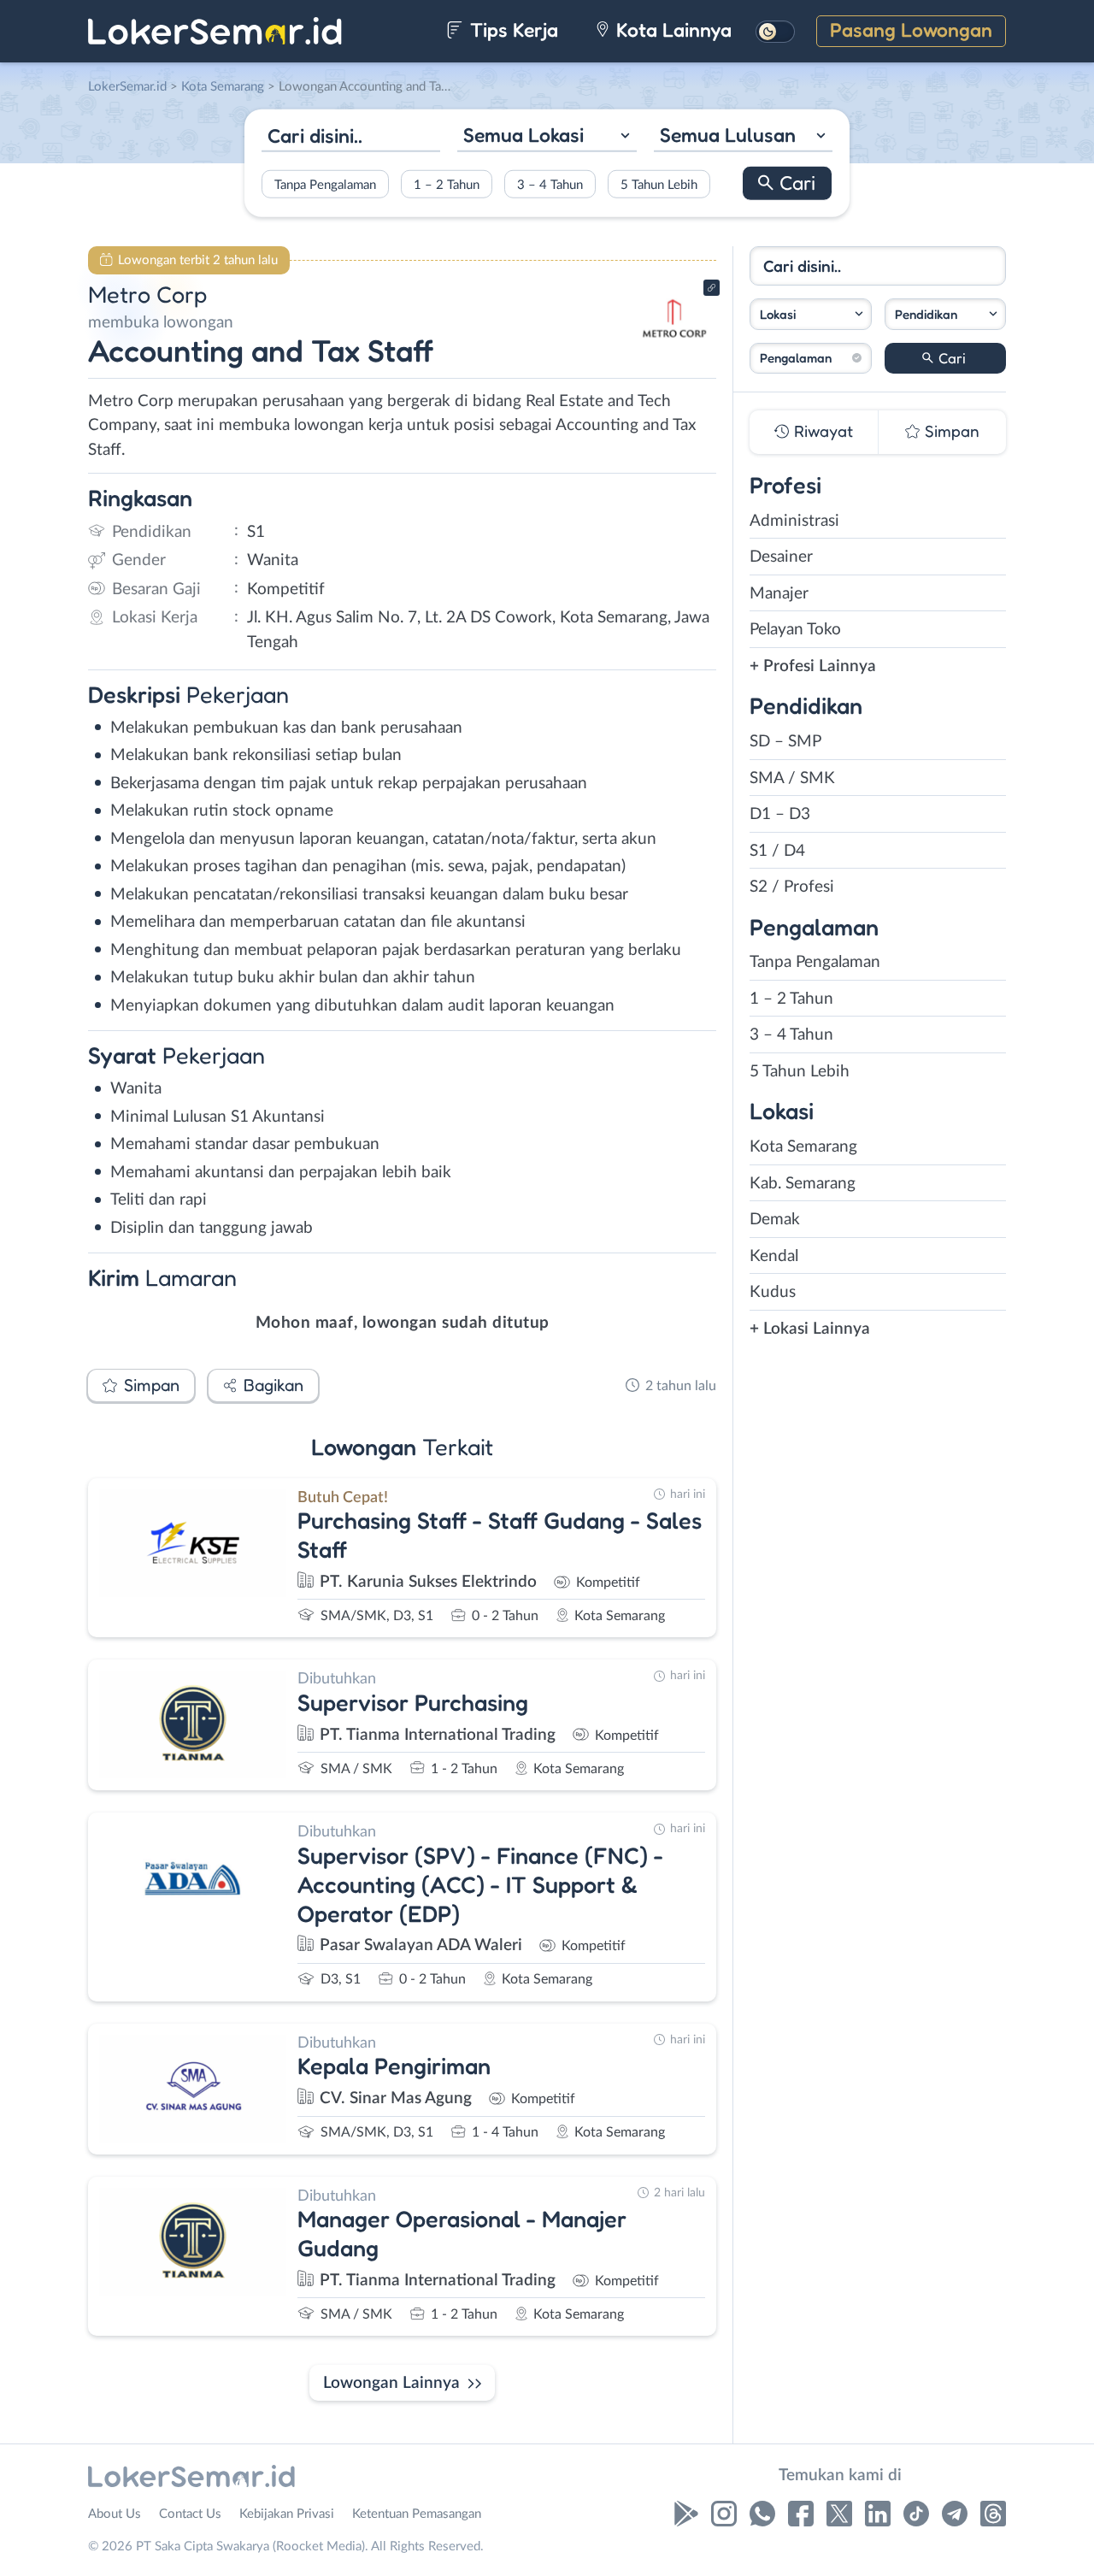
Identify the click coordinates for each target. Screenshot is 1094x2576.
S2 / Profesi (792, 887)
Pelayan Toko (795, 630)
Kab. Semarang (803, 1184)
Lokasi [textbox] (778, 314)
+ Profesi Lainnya (813, 666)
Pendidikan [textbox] (926, 314)
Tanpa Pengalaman (325, 184)
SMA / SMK (792, 778)
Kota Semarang (803, 1147)
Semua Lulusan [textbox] (728, 135)
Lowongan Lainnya (391, 2383)
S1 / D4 (777, 851)
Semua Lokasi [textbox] (523, 135)
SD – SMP (785, 742)
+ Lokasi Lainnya (810, 1329)
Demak (775, 1220)
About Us (115, 2514)
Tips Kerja (512, 29)
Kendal (774, 1256)
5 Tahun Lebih (659, 184)
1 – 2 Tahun (447, 184)
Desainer (781, 557)
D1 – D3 (780, 814)
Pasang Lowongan (911, 29)
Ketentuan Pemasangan (417, 2514)
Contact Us (190, 2514)
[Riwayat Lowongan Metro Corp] (674, 351)
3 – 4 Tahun (550, 184)
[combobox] (547, 137)
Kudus (773, 1292)
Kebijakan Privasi (287, 2514)
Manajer (779, 594)
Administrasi (794, 521)
